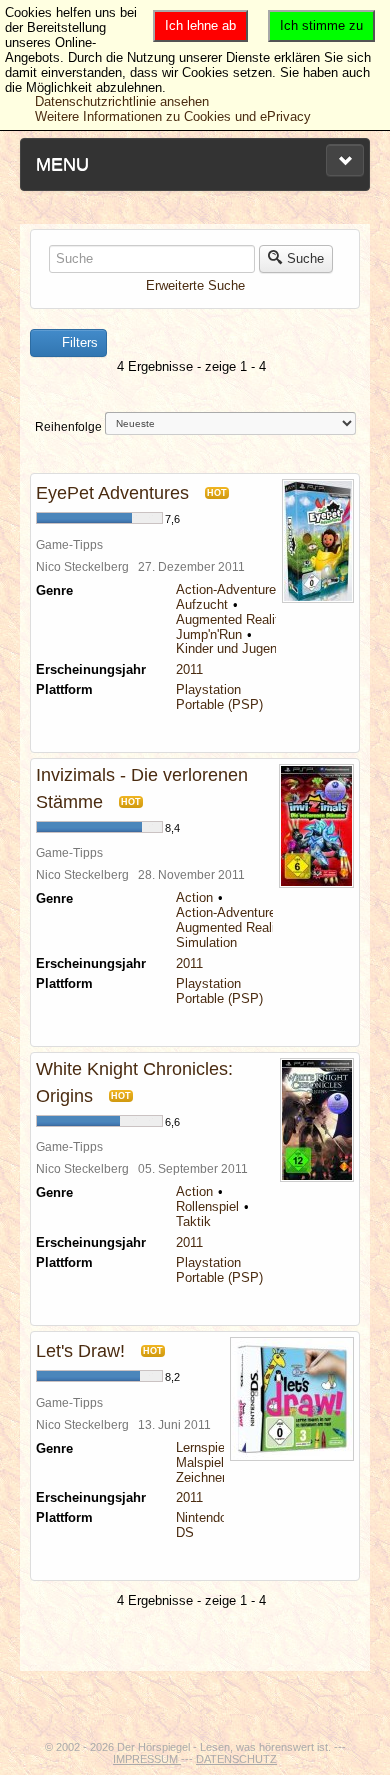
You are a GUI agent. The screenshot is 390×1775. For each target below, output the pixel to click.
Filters (78, 342)
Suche (305, 258)
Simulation (206, 942)
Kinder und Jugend (230, 648)
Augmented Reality (231, 619)
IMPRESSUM (147, 1759)
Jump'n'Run (209, 634)
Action (194, 897)
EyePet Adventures (112, 493)
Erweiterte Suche (195, 285)
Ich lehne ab (200, 25)
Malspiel (200, 1462)
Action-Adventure (226, 589)
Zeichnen (202, 1477)
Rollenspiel (207, 1206)
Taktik (193, 1221)
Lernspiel (202, 1447)
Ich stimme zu (321, 25)
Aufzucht (202, 604)
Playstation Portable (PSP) (219, 697)
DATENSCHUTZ (236, 1759)
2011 (189, 669)
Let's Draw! (80, 1351)
